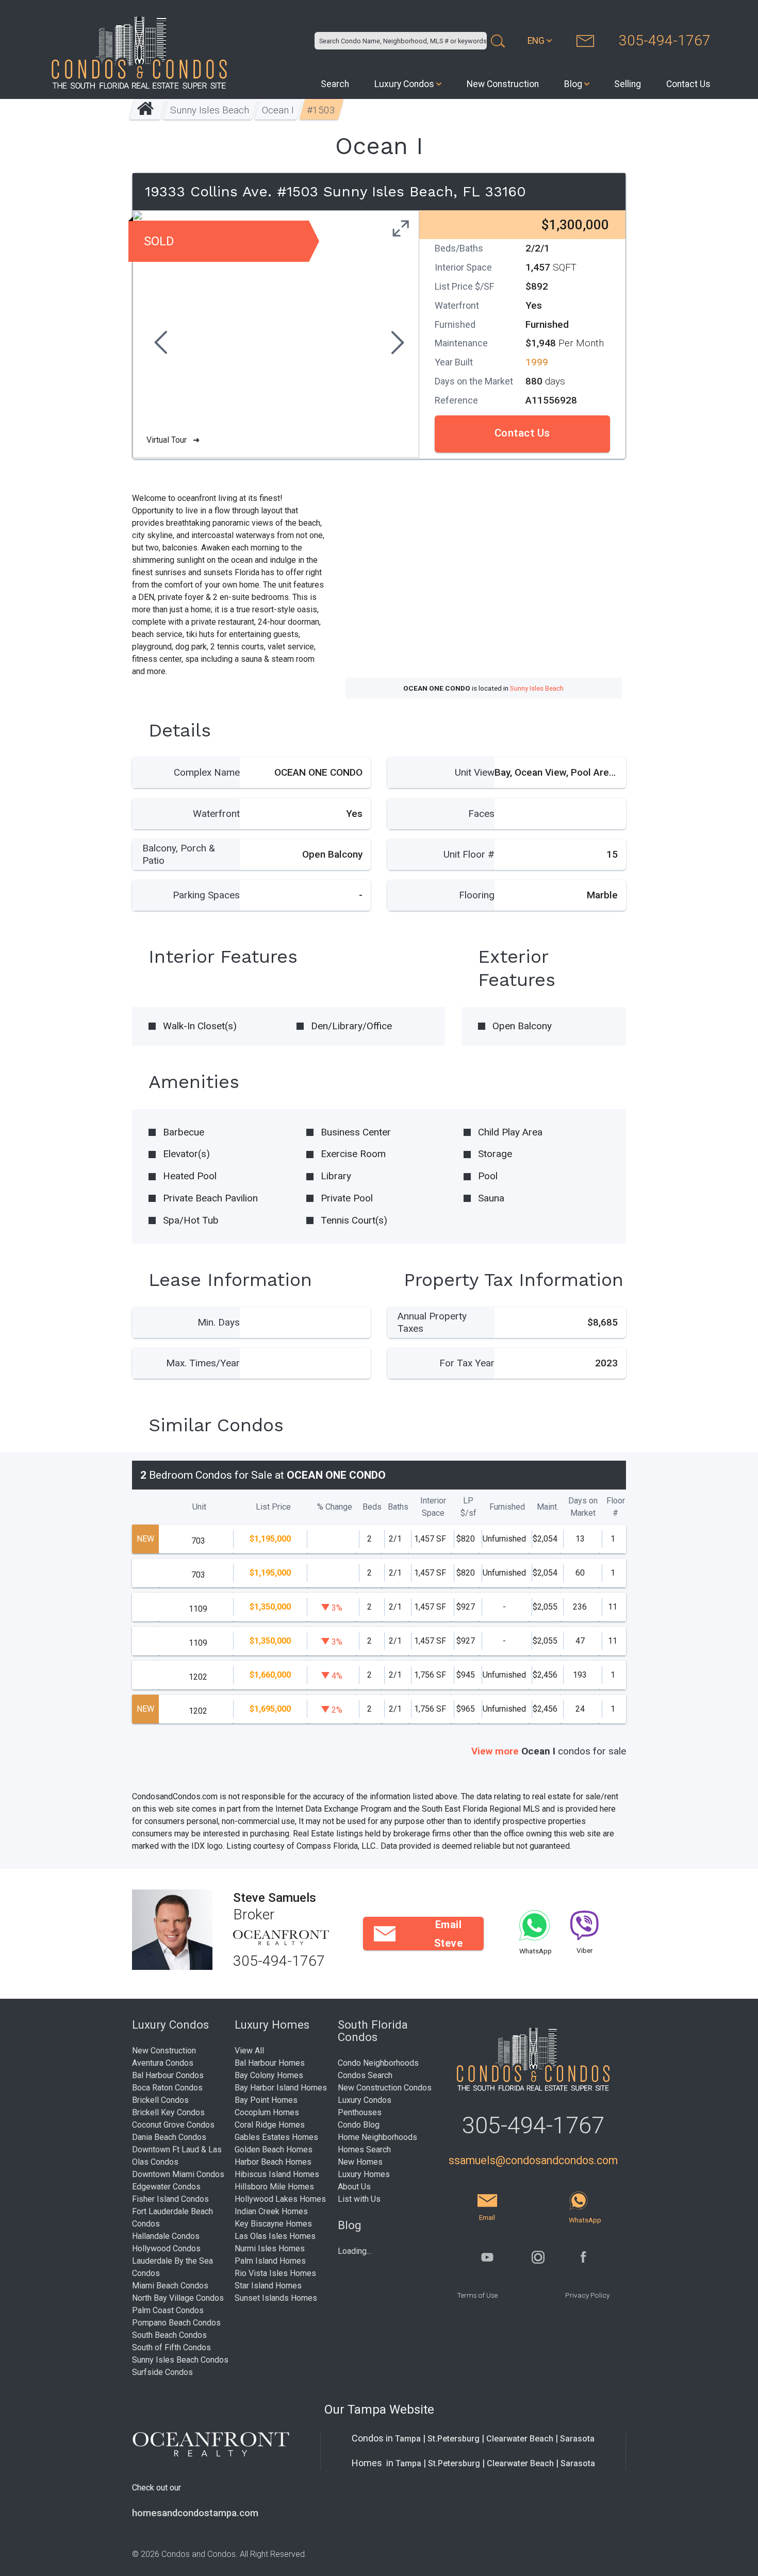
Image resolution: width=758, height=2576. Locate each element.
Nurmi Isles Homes (270, 2248)
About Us (354, 2187)
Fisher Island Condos (170, 2199)
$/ (468, 1507)
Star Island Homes (268, 2286)
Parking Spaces (206, 895)
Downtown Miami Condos (178, 2174)
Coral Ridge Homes (270, 2125)
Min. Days (219, 1322)
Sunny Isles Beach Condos (180, 2360)
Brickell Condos (160, 2100)
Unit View (475, 772)
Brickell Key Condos (168, 2112)
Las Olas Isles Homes (275, 2236)
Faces (481, 814)
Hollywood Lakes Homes (280, 2199)
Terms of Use (477, 2295)
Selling (628, 84)
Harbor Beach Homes (273, 2162)
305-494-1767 (665, 40)
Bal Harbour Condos (168, 2075)
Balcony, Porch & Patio (179, 854)
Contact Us (688, 84)
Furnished (507, 1507)
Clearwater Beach (520, 2439)
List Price (273, 1507)
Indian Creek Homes (271, 2211)
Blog (573, 84)
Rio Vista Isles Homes (275, 2273)
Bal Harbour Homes (270, 2063)
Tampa (408, 2439)
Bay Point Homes (266, 2100)
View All (249, 2051)
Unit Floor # (469, 854)
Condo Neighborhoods (378, 2063)
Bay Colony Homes (269, 2075)
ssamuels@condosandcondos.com (533, 2160)
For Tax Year (467, 1363)
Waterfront (216, 814)
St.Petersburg (454, 2439)
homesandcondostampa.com (195, 2513)
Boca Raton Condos (167, 2088)
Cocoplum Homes (267, 2112)
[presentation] (159, 344)
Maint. (548, 1507)
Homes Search (364, 2150)
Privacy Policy (587, 2295)
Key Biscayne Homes (273, 2224)
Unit (199, 1507)
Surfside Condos (162, 2372)
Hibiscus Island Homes (277, 2174)
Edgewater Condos (166, 2187)
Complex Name (207, 772)
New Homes (360, 2162)
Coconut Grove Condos (173, 2125)
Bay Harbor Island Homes (281, 2088)
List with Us (359, 2199)
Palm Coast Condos (168, 2310)
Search (335, 84)
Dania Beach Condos (169, 2137)
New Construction (503, 84)
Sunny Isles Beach (210, 110)
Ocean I (278, 110)
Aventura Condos (163, 2063)
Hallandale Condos (166, 2236)
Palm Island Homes (270, 2261)
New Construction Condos (385, 2088)
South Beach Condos (169, 2335)
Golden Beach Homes (274, 2150)
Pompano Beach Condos (176, 2323)
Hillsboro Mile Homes (274, 2187)
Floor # (616, 1507)
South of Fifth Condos (171, 2347)
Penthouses (360, 2112)
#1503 (322, 110)
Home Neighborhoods (377, 2137)
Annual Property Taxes (432, 1322)
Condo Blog (359, 2125)
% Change (335, 1507)
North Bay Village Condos (178, 2298)
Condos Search (365, 2075)
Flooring (477, 895)
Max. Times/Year (203, 1363)
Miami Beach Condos (170, 2286)
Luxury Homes (364, 2174)
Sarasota (577, 2439)
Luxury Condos (404, 84)
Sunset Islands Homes (276, 2298)
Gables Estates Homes (276, 2137)
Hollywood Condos (166, 2248)
